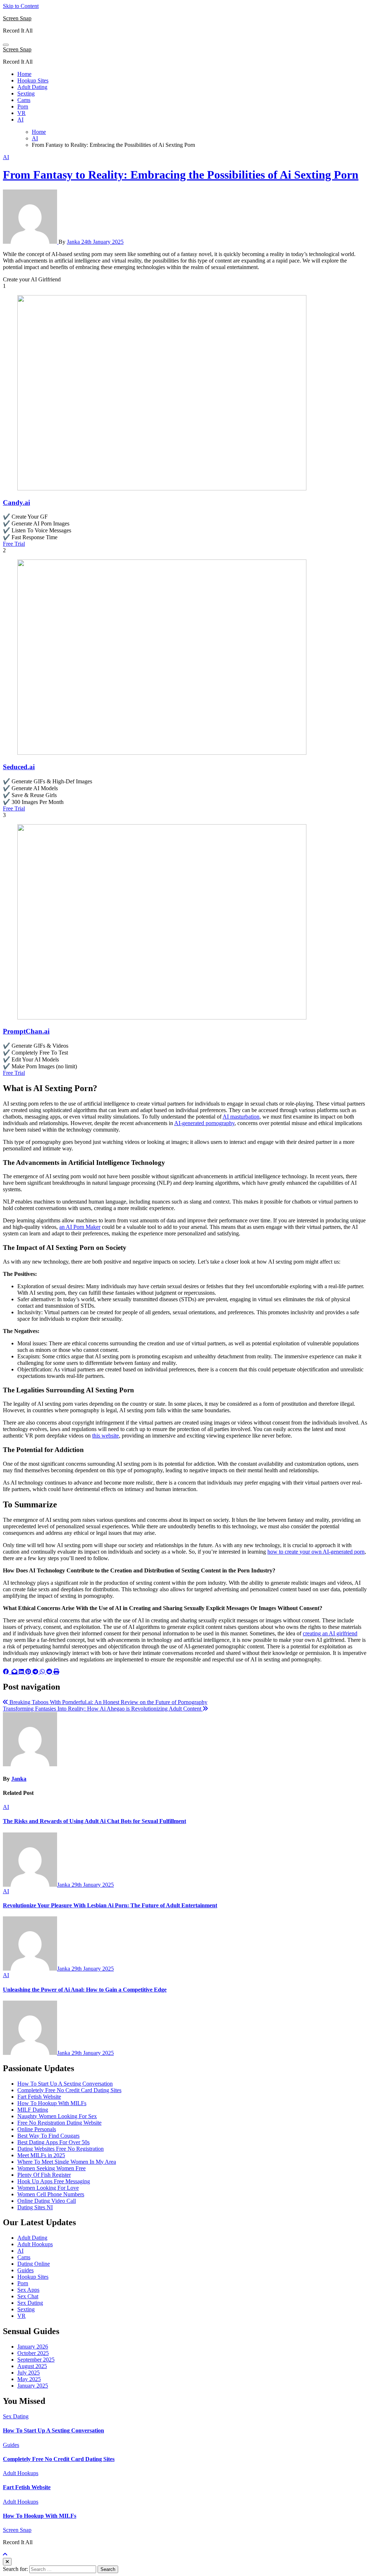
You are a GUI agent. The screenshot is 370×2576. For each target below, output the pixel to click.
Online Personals (37, 2129)
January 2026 (33, 2347)
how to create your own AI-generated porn (316, 1552)
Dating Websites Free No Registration (61, 2149)
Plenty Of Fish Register (44, 2175)
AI (20, 120)
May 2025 (29, 2379)
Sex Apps (28, 2290)
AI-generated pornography (204, 1123)
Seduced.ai (19, 767)
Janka (74, 242)
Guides (25, 2270)
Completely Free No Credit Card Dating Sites (69, 2090)
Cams (24, 100)
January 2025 (33, 2386)
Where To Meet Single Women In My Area (67, 2162)
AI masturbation (241, 1117)
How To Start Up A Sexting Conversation (65, 2084)
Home (24, 74)
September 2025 (36, 2360)
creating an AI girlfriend (330, 1633)
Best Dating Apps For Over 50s (53, 2142)
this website (106, 1436)
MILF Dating (33, 2110)
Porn (23, 107)
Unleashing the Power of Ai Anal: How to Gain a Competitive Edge (85, 1990)
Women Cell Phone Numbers (51, 2194)
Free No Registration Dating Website (59, 2123)
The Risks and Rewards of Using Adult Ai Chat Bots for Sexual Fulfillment (94, 1821)
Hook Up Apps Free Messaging (54, 2181)
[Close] (7, 2562)
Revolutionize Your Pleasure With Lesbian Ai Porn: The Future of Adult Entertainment (110, 1905)
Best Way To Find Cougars (48, 2136)
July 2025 (29, 2373)
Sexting (26, 93)
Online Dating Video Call (47, 2201)
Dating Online (34, 2264)
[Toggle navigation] (6, 45)
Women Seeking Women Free (51, 2168)
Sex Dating (30, 2303)
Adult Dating (32, 87)
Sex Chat (28, 2296)
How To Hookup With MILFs (52, 2103)
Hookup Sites (33, 80)
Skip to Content (21, 6)
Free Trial (14, 544)
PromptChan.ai (26, 1031)
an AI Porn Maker (80, 1227)
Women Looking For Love (48, 2188)
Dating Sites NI (35, 2207)
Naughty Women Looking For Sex (57, 2116)
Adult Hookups (35, 2244)
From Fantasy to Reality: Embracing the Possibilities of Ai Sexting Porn (181, 175)
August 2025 (32, 2366)
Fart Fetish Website (39, 2097)
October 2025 (33, 2353)
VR (21, 113)
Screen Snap (17, 18)
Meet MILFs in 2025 (41, 2155)
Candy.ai (16, 503)
